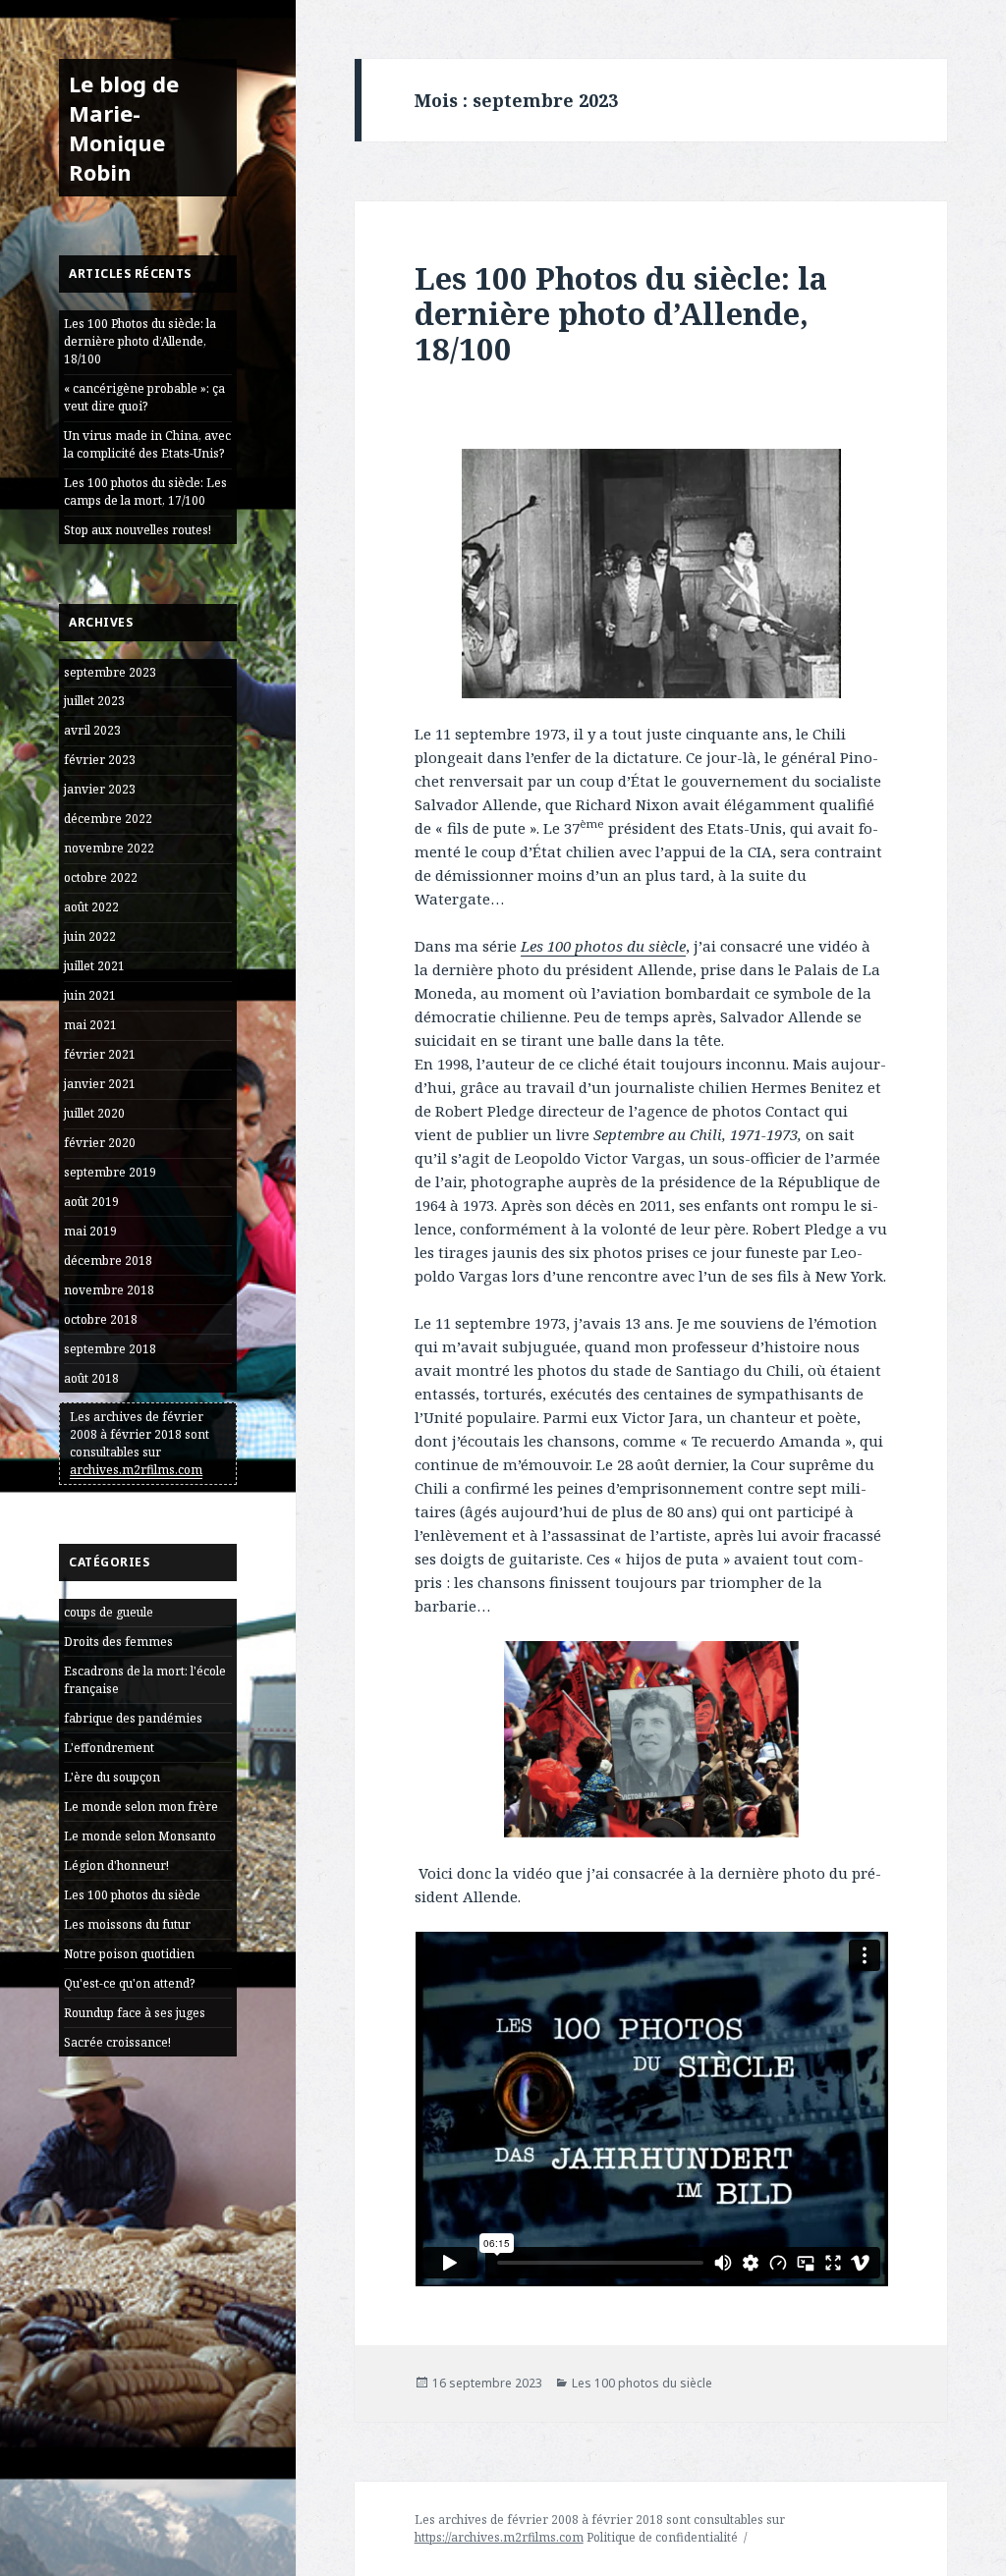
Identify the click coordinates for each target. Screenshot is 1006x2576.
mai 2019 (90, 1231)
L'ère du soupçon (112, 1777)
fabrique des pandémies (133, 1718)
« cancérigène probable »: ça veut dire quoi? (144, 397)
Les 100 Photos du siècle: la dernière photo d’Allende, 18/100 (140, 341)
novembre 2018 (109, 1290)
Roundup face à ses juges (135, 2013)
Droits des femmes (118, 1642)
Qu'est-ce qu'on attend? (129, 1983)
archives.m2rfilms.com (136, 1470)
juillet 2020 (94, 1113)
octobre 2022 (101, 877)
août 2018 (91, 1378)
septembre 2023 (110, 672)
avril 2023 (92, 730)
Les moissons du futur (127, 1924)
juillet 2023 (94, 701)
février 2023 (100, 760)
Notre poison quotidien (129, 1954)
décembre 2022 (108, 819)
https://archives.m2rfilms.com (499, 2537)
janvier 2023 (100, 789)
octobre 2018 (101, 1319)
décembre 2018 (108, 1261)
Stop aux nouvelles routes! (138, 530)
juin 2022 (90, 936)
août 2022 (91, 907)
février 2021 (100, 1054)
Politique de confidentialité (662, 2537)
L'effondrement (109, 1748)
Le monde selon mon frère (141, 1807)
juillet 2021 (94, 966)
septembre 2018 (110, 1349)
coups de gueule (109, 1612)
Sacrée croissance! (117, 2042)
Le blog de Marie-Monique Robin (124, 128)
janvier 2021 (100, 1084)
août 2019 (91, 1202)
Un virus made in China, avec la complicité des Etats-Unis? (147, 444)
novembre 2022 (109, 848)
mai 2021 (90, 1025)
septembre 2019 (110, 1172)
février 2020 (100, 1143)
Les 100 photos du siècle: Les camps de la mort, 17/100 (145, 492)
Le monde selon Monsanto (140, 1836)
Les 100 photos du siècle (132, 1895)
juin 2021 (90, 995)
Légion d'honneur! (116, 1865)
